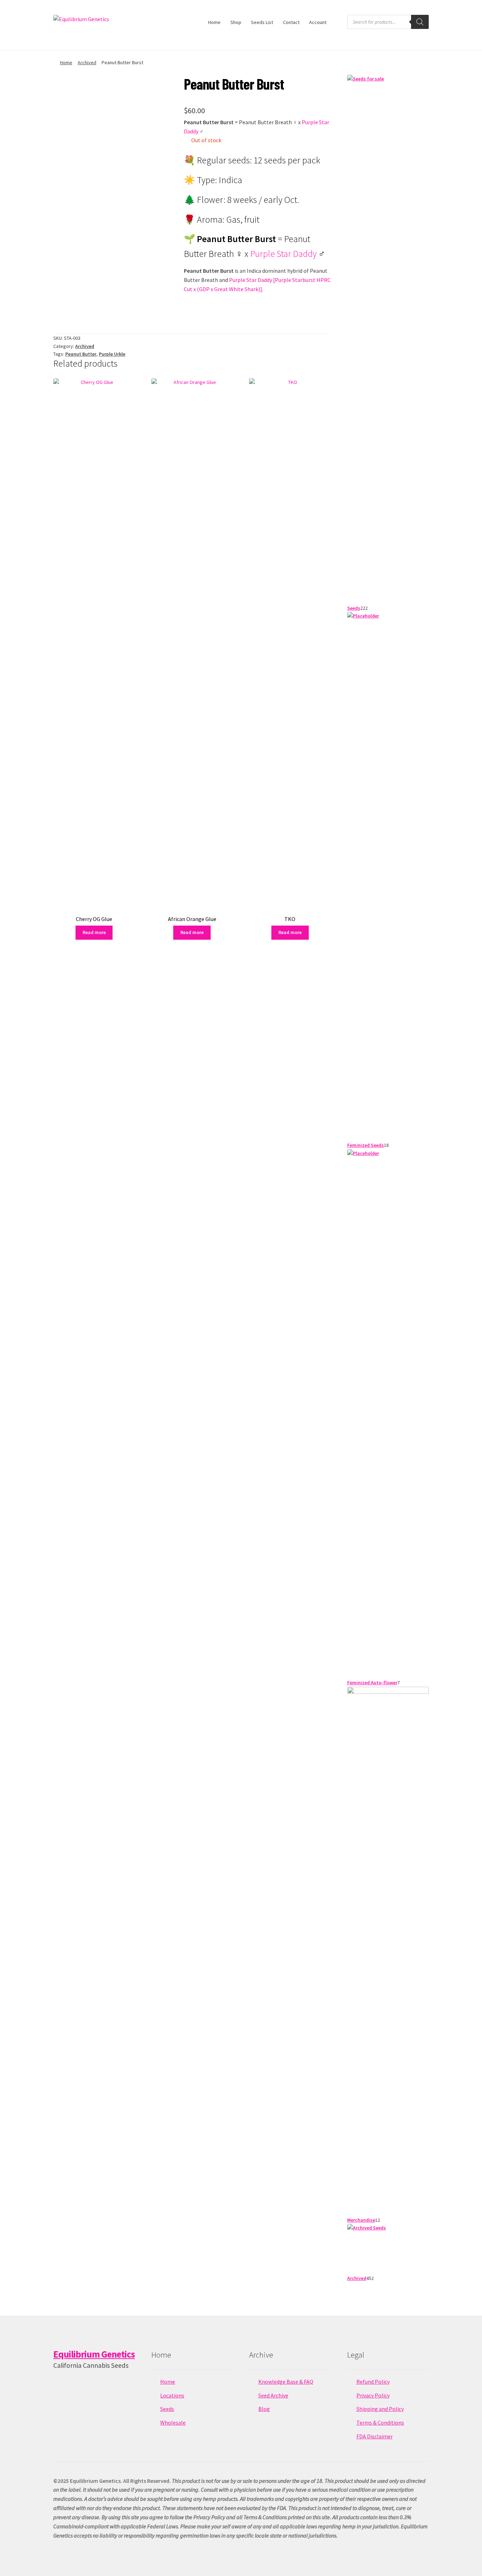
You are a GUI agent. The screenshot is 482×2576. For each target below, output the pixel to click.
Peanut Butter (81, 354)
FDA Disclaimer (375, 2436)
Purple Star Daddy (283, 254)
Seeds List (262, 22)
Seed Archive (273, 2395)
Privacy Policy (373, 2395)
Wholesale (173, 2422)
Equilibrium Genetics (94, 2354)
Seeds (167, 2409)
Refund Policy (373, 2382)
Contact (291, 22)
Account (318, 22)
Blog (264, 2409)
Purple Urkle (112, 354)
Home (214, 22)
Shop (236, 22)
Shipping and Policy (380, 2409)
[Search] (420, 22)
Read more (94, 932)
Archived (87, 62)
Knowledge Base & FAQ (286, 2382)
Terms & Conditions (380, 2422)
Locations (172, 2395)
